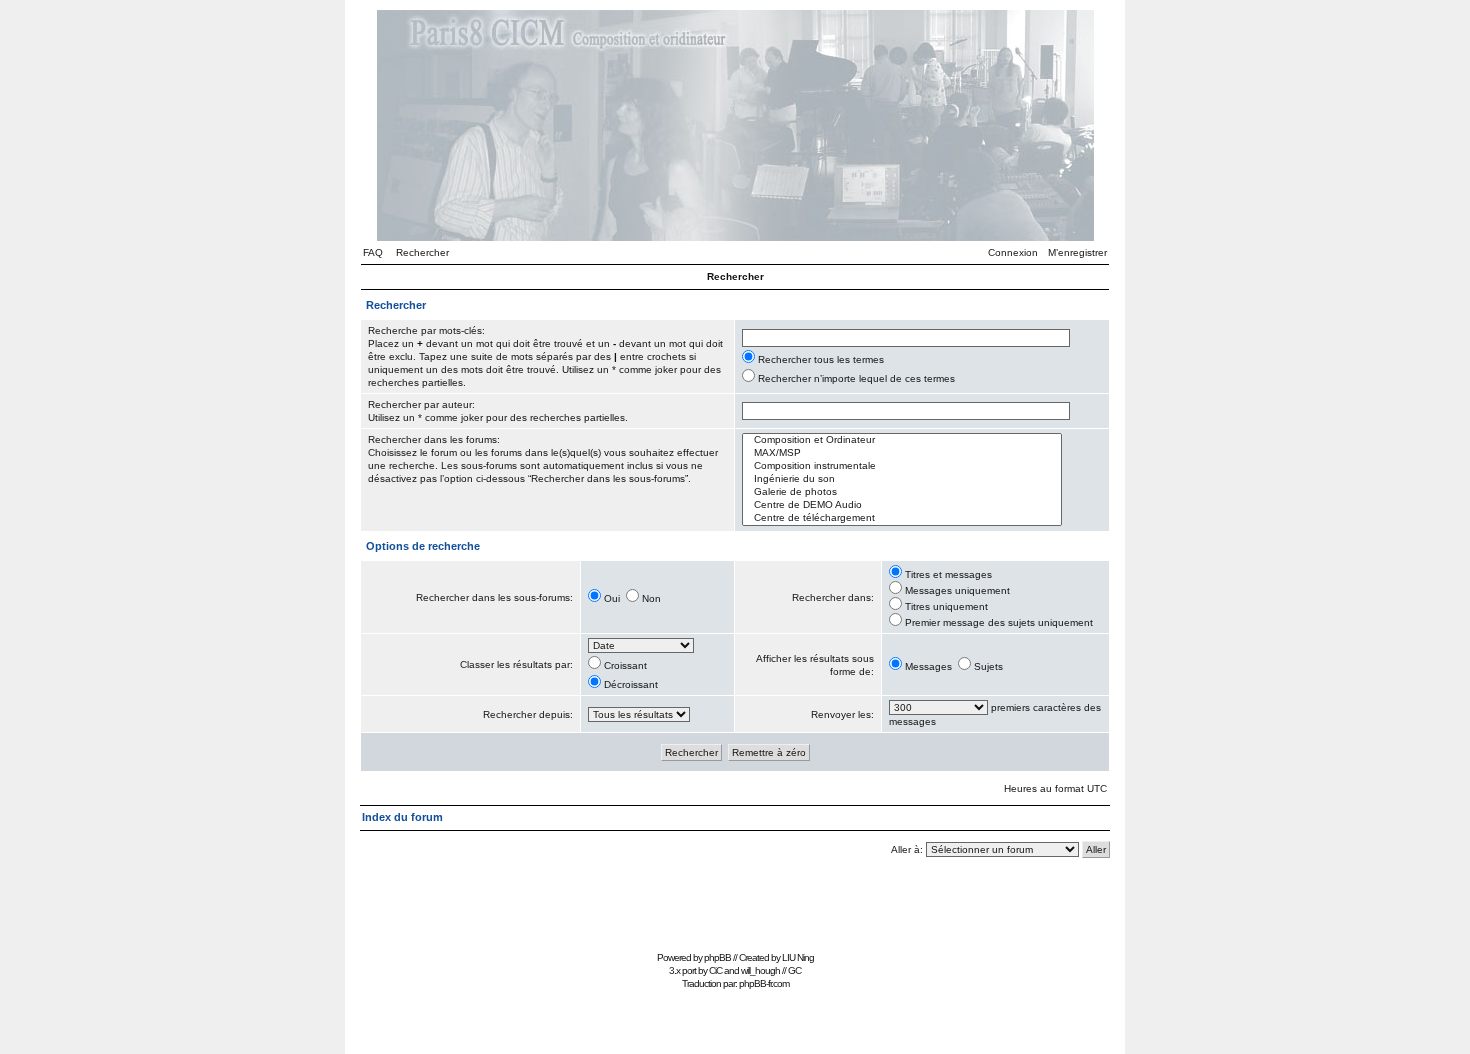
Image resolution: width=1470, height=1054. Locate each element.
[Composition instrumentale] (902, 466)
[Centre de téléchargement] (902, 518)
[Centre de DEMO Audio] (902, 505)
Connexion (1013, 252)
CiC (715, 970)
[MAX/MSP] (902, 453)
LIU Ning (798, 957)
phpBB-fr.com (764, 983)
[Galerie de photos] (902, 492)
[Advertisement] (735, 900)
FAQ (373, 252)
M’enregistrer (1077, 252)
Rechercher (422, 252)
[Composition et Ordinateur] (902, 440)
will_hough (760, 970)
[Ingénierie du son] (902, 479)
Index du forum (402, 817)
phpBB (717, 957)
